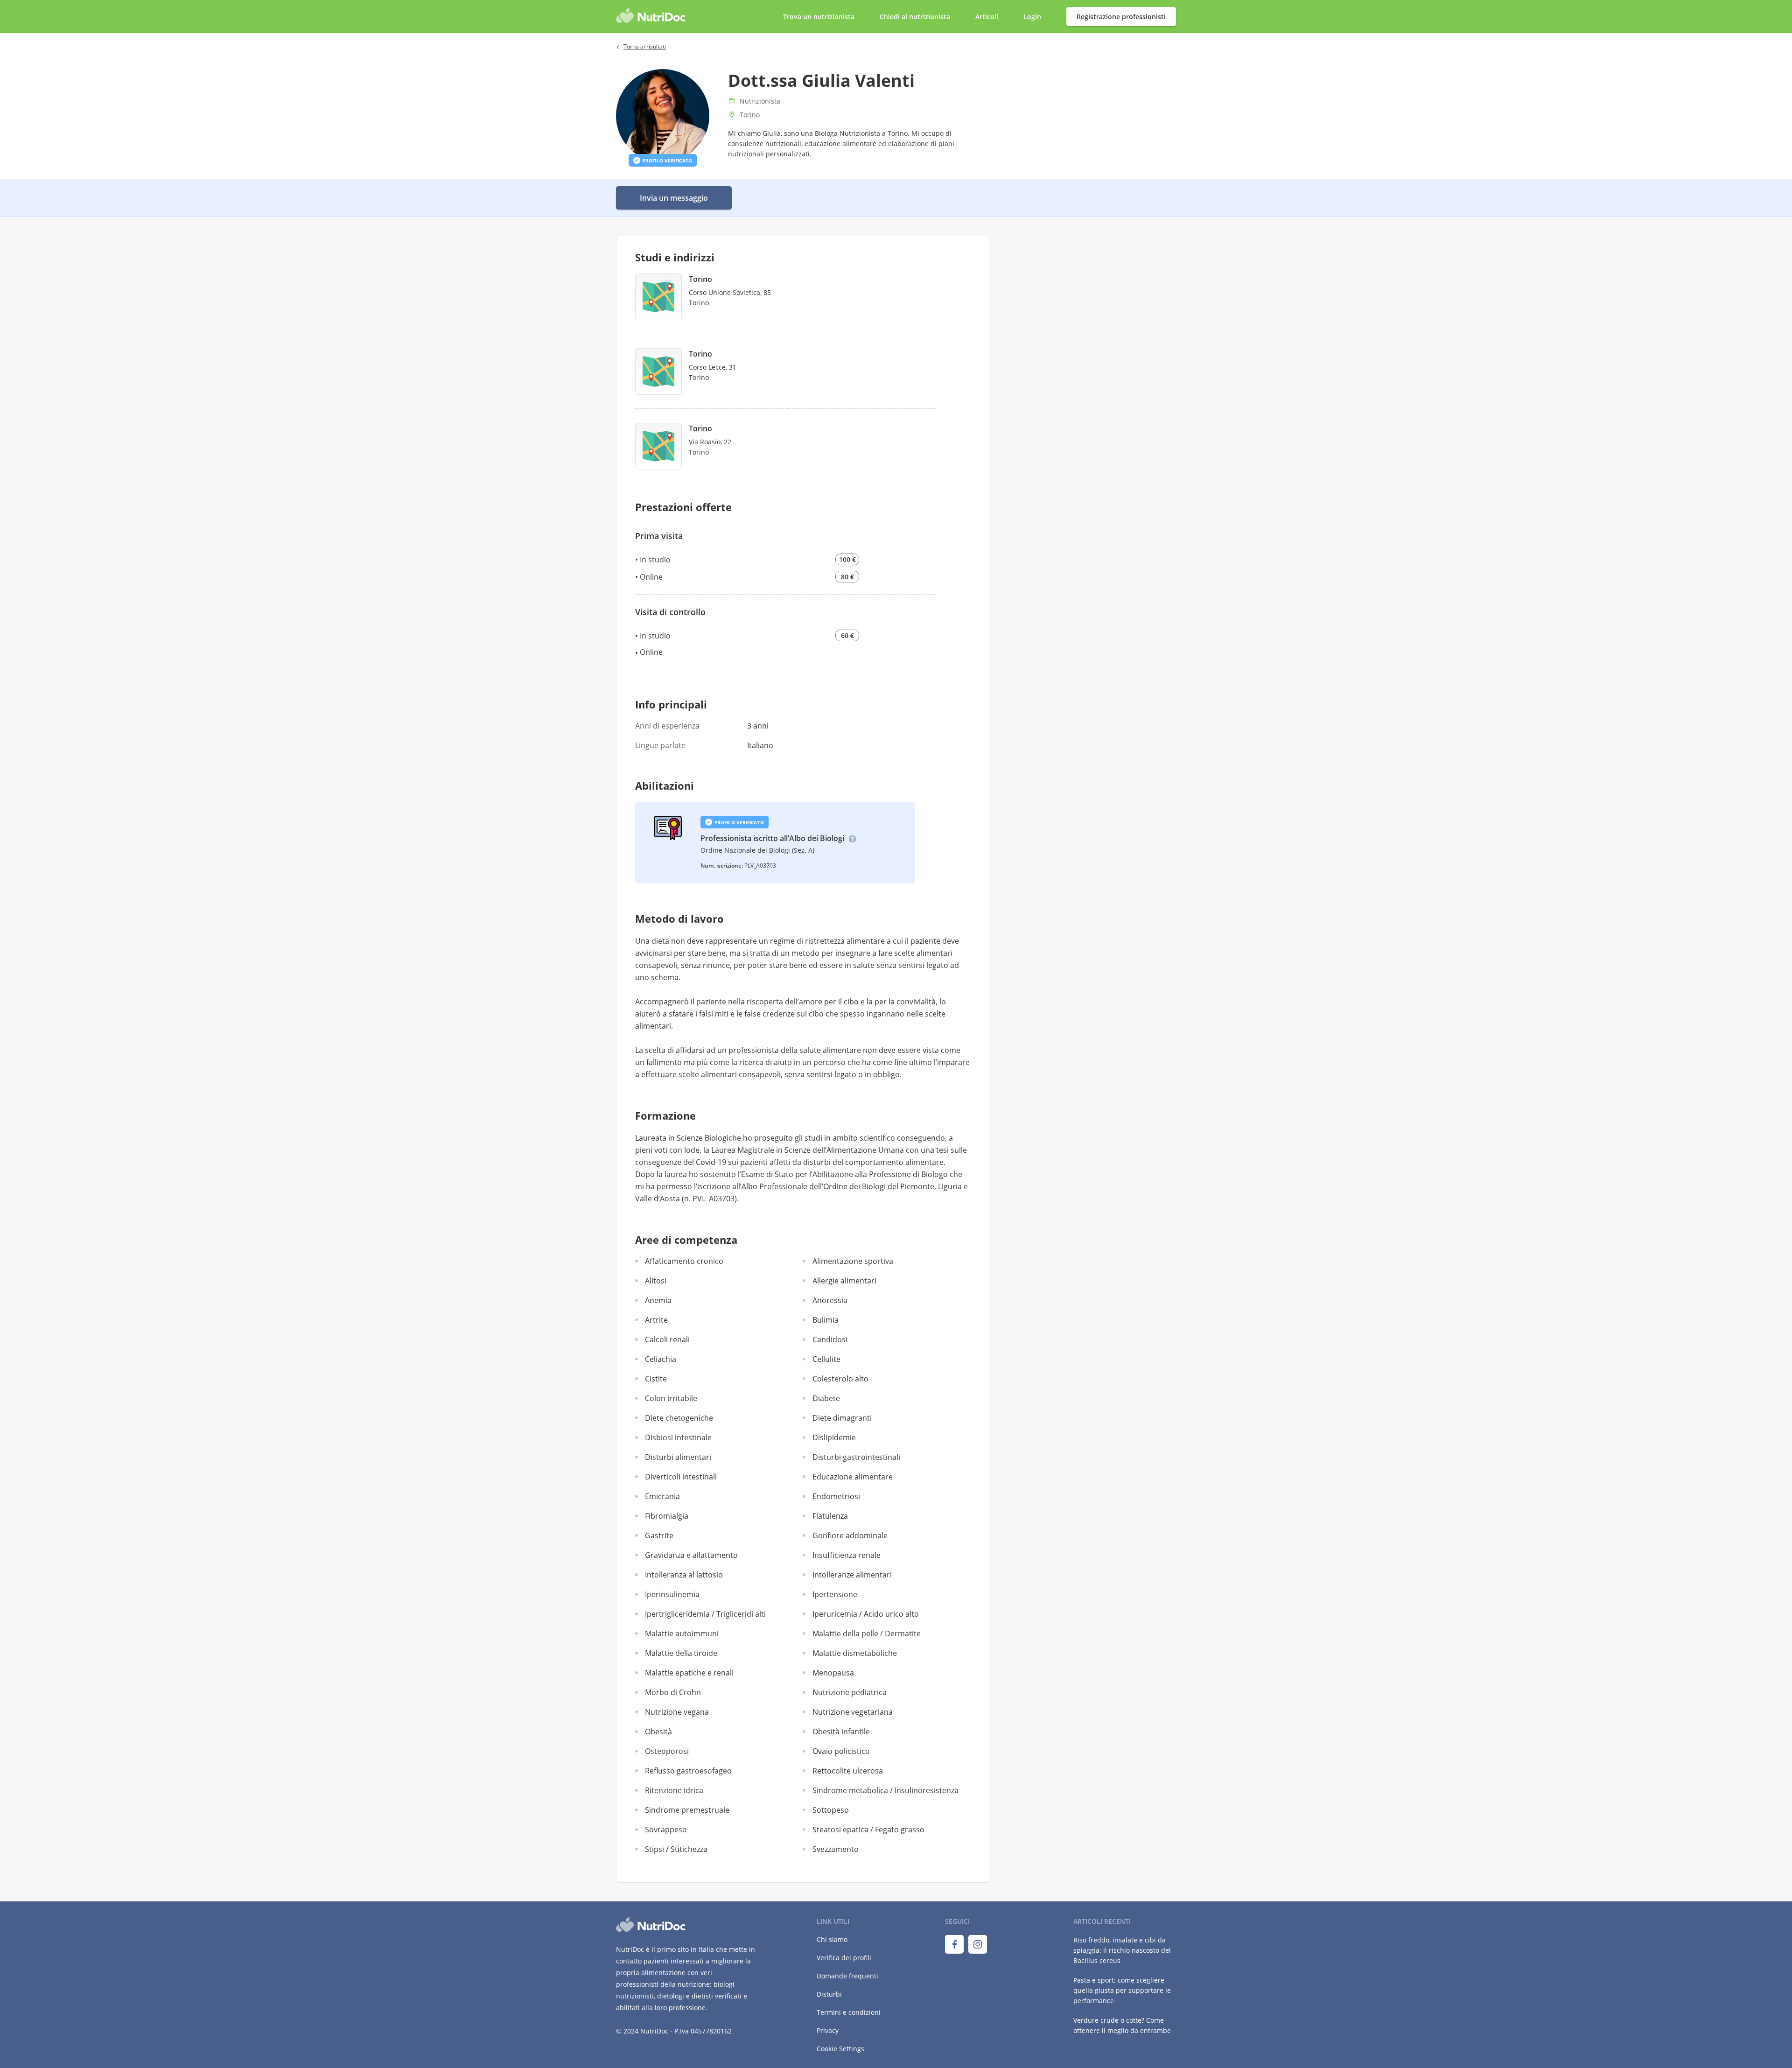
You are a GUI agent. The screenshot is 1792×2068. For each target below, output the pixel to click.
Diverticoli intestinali (681, 1477)
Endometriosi (836, 1496)
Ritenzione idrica (674, 1790)
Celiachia (661, 1359)
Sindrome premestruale (687, 1810)
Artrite (656, 1320)
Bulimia (826, 1320)
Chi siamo (832, 1939)
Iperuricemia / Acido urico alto (866, 1614)
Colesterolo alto (840, 1379)
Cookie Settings (840, 2049)
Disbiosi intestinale (678, 1437)
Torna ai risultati (645, 46)
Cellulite (826, 1359)
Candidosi (830, 1339)
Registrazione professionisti (1121, 17)
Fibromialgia (667, 1516)
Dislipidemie (834, 1437)
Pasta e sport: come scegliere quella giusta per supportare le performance (1122, 1990)
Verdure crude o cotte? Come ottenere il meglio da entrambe (1122, 2025)
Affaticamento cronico (684, 1261)
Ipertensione (835, 1594)
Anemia (658, 1300)
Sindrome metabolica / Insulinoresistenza (885, 1790)
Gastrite (659, 1535)
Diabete (826, 1398)
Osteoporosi (667, 1751)
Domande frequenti (847, 1976)
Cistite (656, 1379)
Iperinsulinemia (672, 1594)
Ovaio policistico (841, 1751)
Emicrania (662, 1496)
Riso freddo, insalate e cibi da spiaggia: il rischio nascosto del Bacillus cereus (1122, 1950)
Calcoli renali (667, 1339)
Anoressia (830, 1300)
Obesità (658, 1732)
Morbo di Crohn (673, 1692)
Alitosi (656, 1281)
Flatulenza (830, 1516)
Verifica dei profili (844, 1958)
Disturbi (829, 1994)
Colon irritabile (671, 1398)
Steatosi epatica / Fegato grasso (868, 1830)
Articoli (987, 17)
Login (1033, 17)
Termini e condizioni (849, 2012)
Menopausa (833, 1673)
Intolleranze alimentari (852, 1575)
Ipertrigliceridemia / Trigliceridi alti (705, 1614)
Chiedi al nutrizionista (916, 17)
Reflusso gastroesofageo (688, 1771)
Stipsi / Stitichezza (676, 1849)
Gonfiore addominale (850, 1535)
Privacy (828, 2030)
